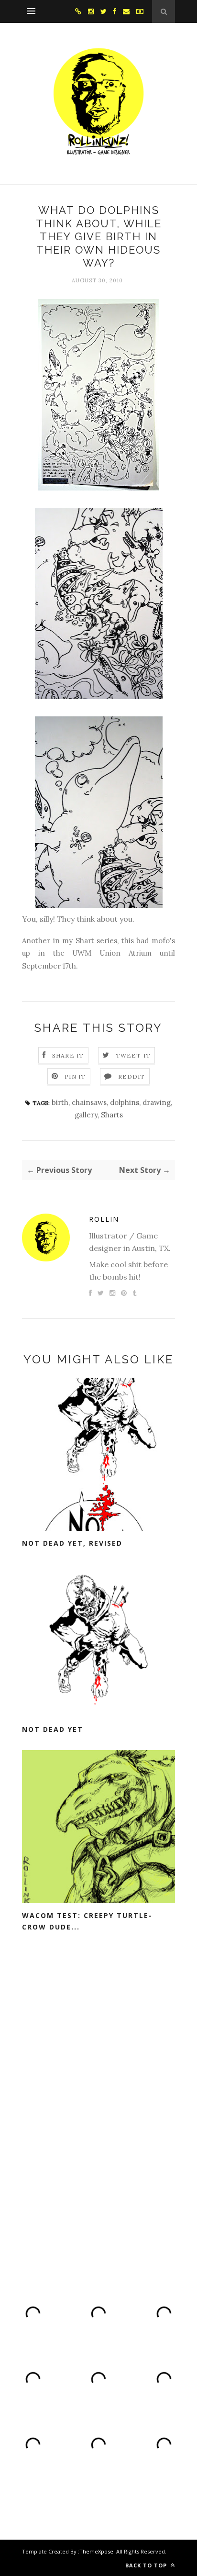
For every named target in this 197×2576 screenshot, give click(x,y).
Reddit (132, 1076)
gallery (86, 1115)
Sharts (112, 1115)
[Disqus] (98, 2106)
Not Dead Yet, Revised (72, 1543)
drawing (157, 1102)
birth (60, 1102)
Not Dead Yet (53, 1729)
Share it (68, 1055)
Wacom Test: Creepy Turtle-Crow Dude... (87, 1921)
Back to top (147, 2565)
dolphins (125, 1102)
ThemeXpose (96, 2551)
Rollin (104, 1219)
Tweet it (133, 1055)
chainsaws (89, 1102)
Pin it (75, 1076)
